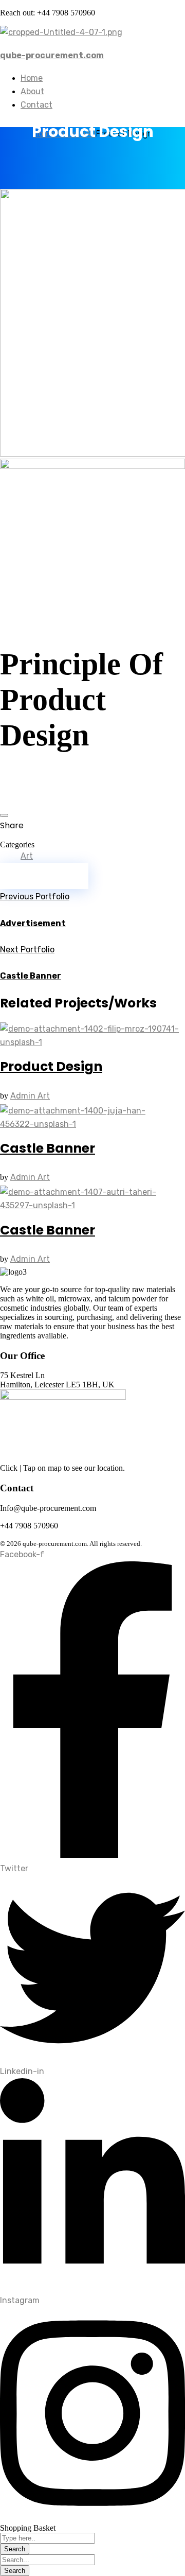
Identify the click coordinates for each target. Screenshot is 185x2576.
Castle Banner (48, 1148)
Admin (24, 1096)
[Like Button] (4, 815)
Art (27, 856)
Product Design (51, 1066)
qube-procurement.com (52, 55)
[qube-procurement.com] (61, 32)
